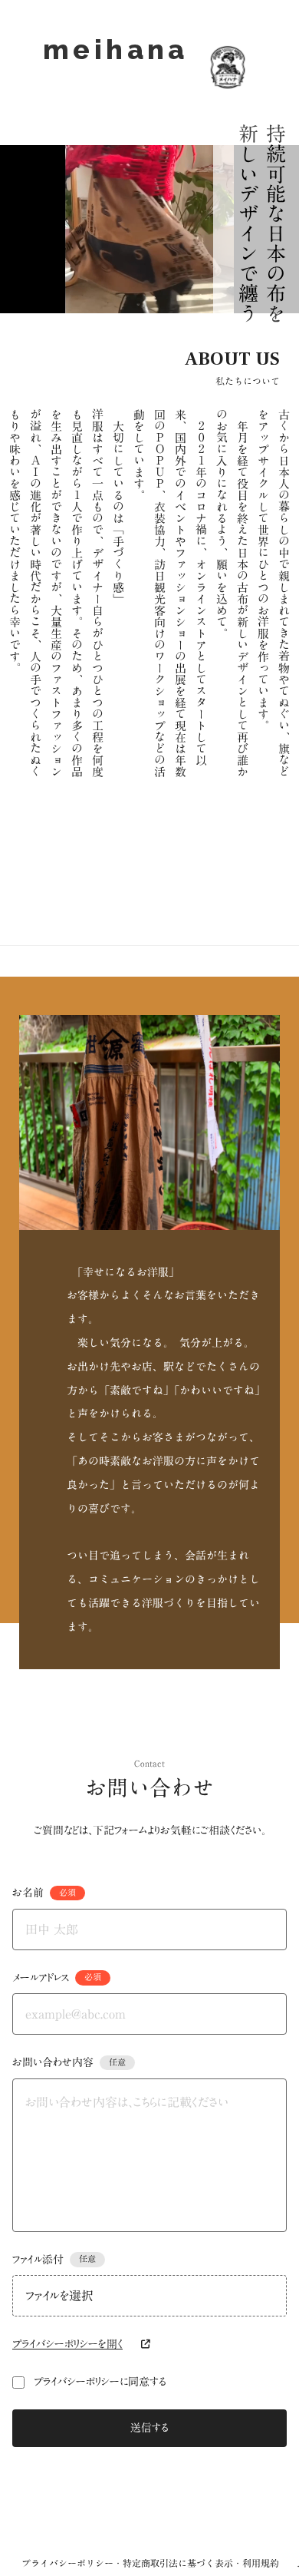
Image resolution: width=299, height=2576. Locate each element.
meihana (116, 67)
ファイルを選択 (59, 2296)
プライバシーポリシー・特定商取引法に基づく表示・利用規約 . (160, 2563)
